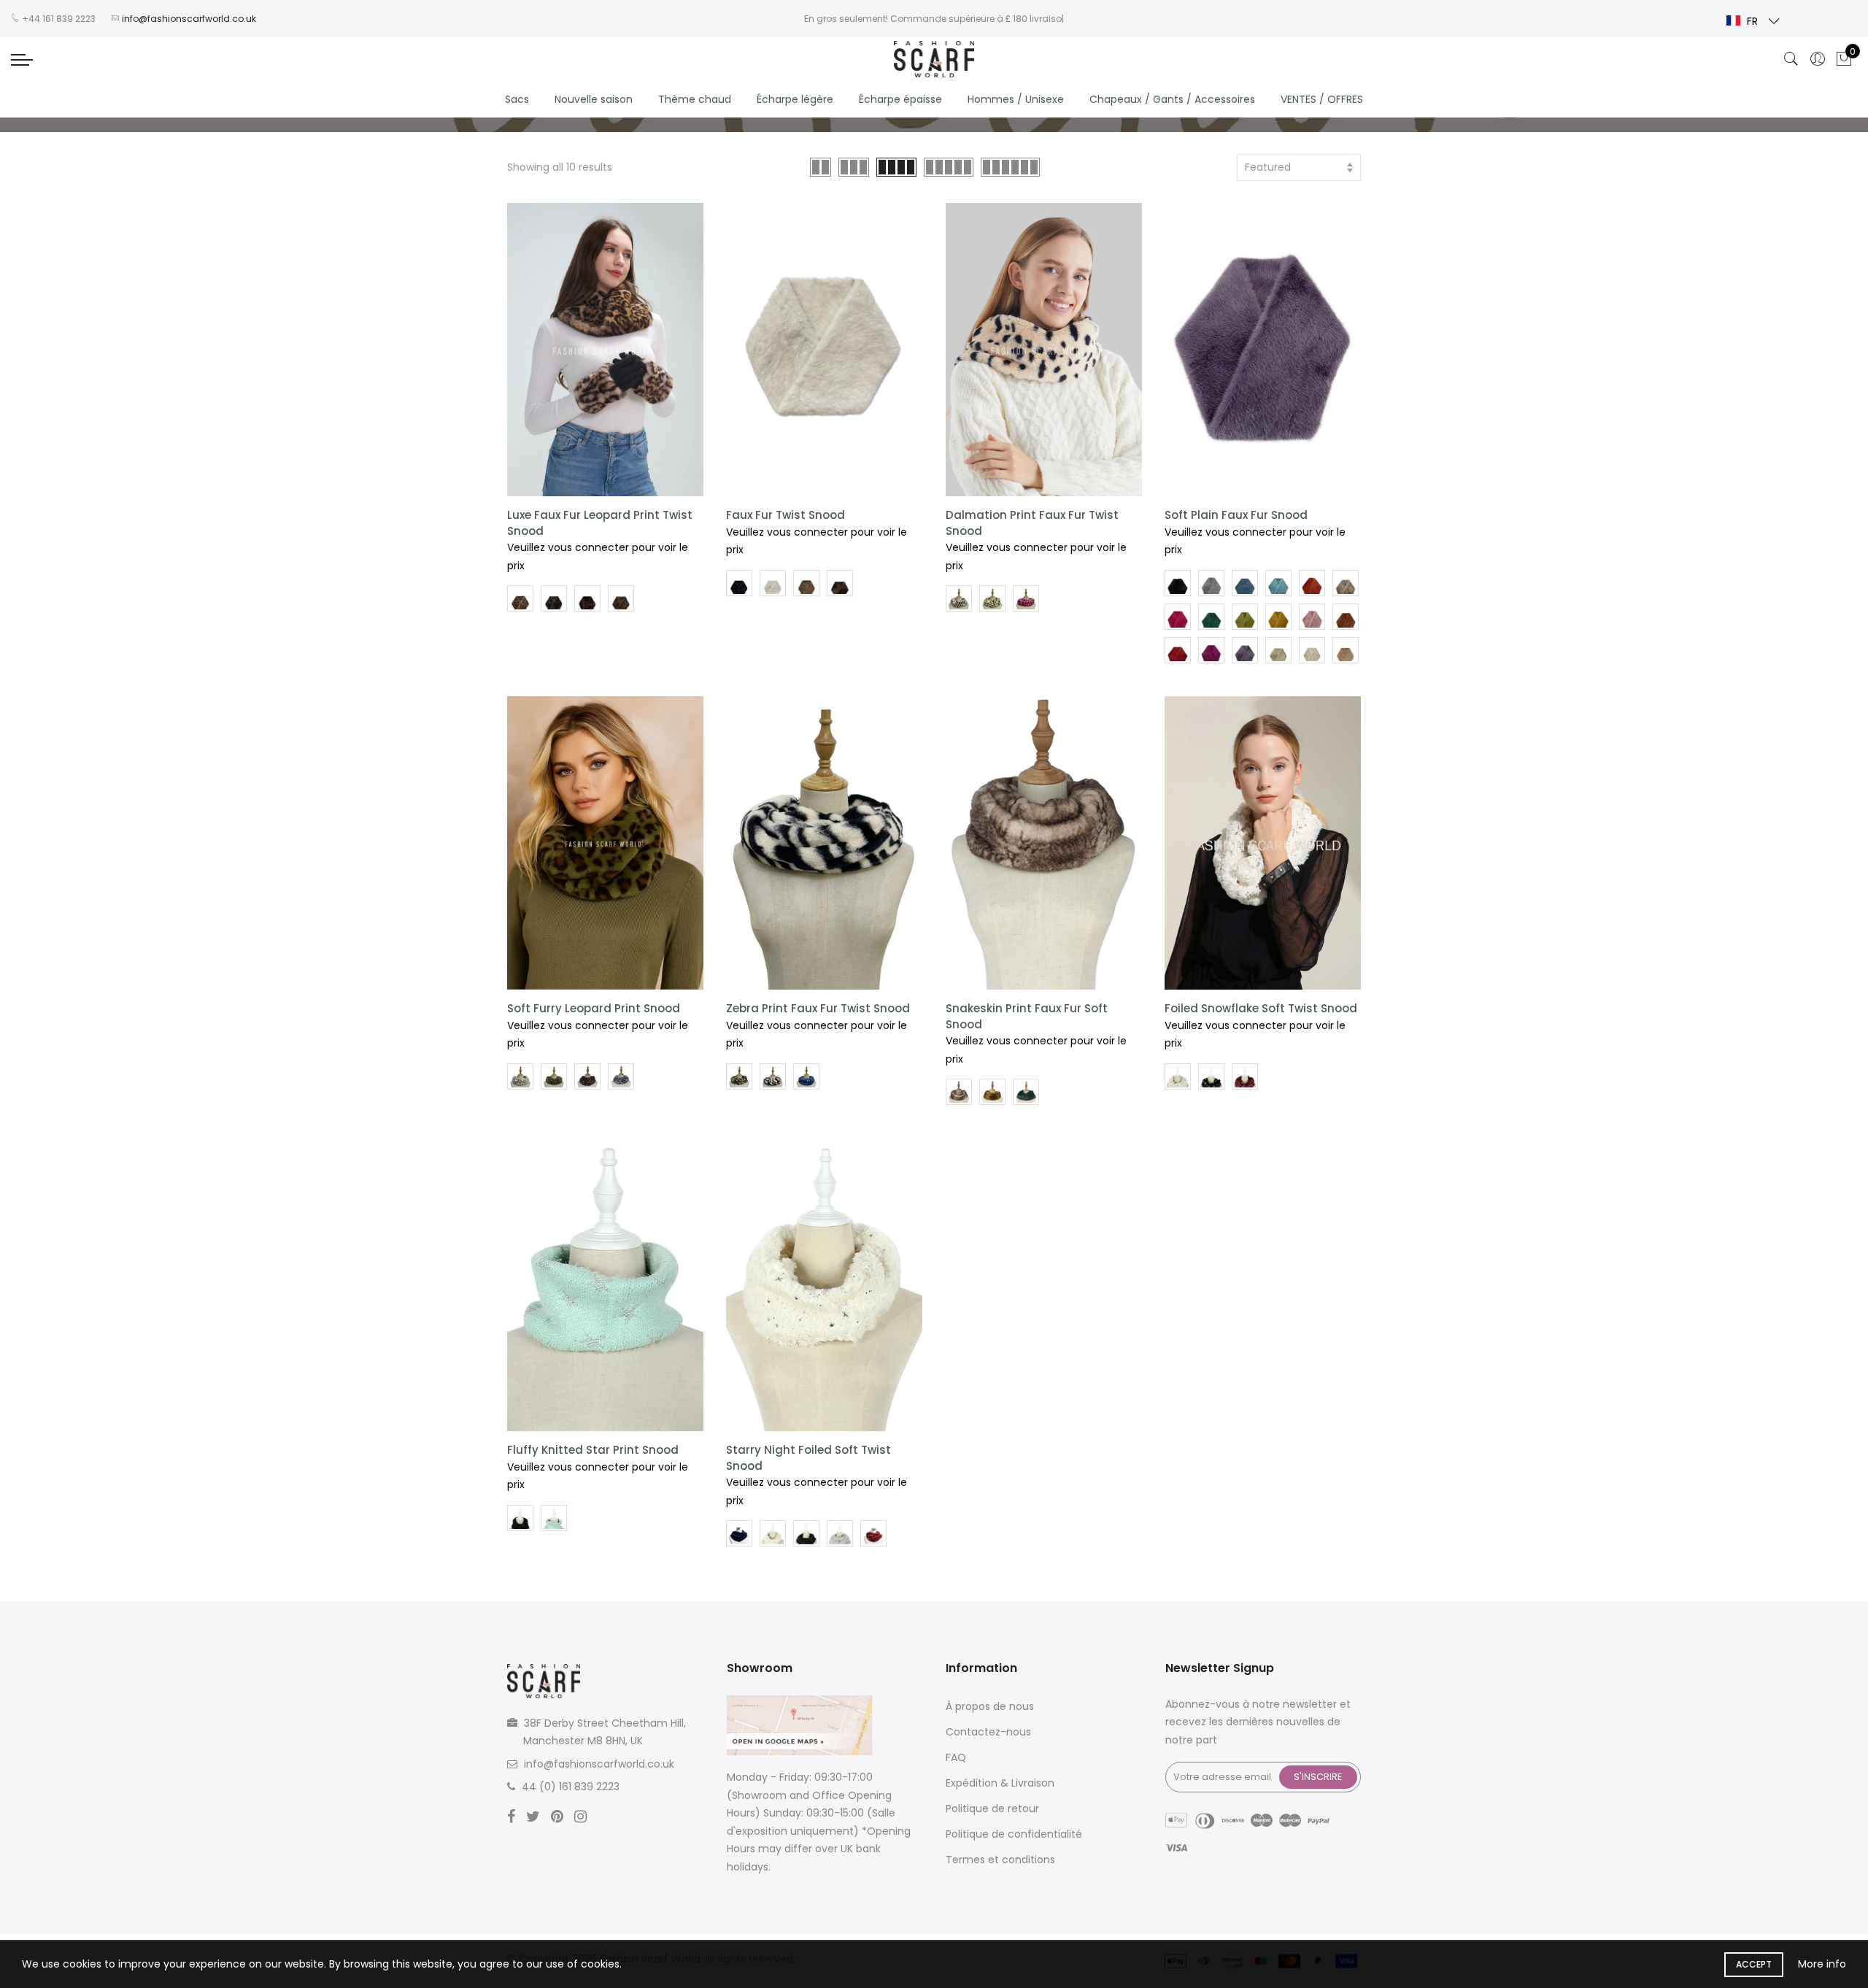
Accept (1754, 1964)
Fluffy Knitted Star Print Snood (593, 1450)
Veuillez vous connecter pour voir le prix (598, 556)
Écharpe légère (795, 99)
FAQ (956, 1757)
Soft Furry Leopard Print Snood (594, 1008)
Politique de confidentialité (1014, 1834)
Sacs (517, 99)
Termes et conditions (1000, 1860)
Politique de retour (992, 1808)
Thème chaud (695, 99)
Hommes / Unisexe (1016, 99)
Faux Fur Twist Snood (786, 515)
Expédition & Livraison (1000, 1783)
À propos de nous (990, 1706)
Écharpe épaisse (900, 99)
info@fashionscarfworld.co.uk (599, 1764)
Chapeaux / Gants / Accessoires (1172, 99)
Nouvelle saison (594, 99)
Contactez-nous (988, 1732)
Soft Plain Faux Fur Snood (1236, 515)
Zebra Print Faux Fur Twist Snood (818, 1008)
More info (1822, 1964)
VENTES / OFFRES (1322, 99)
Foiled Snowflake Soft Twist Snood (1261, 1008)
